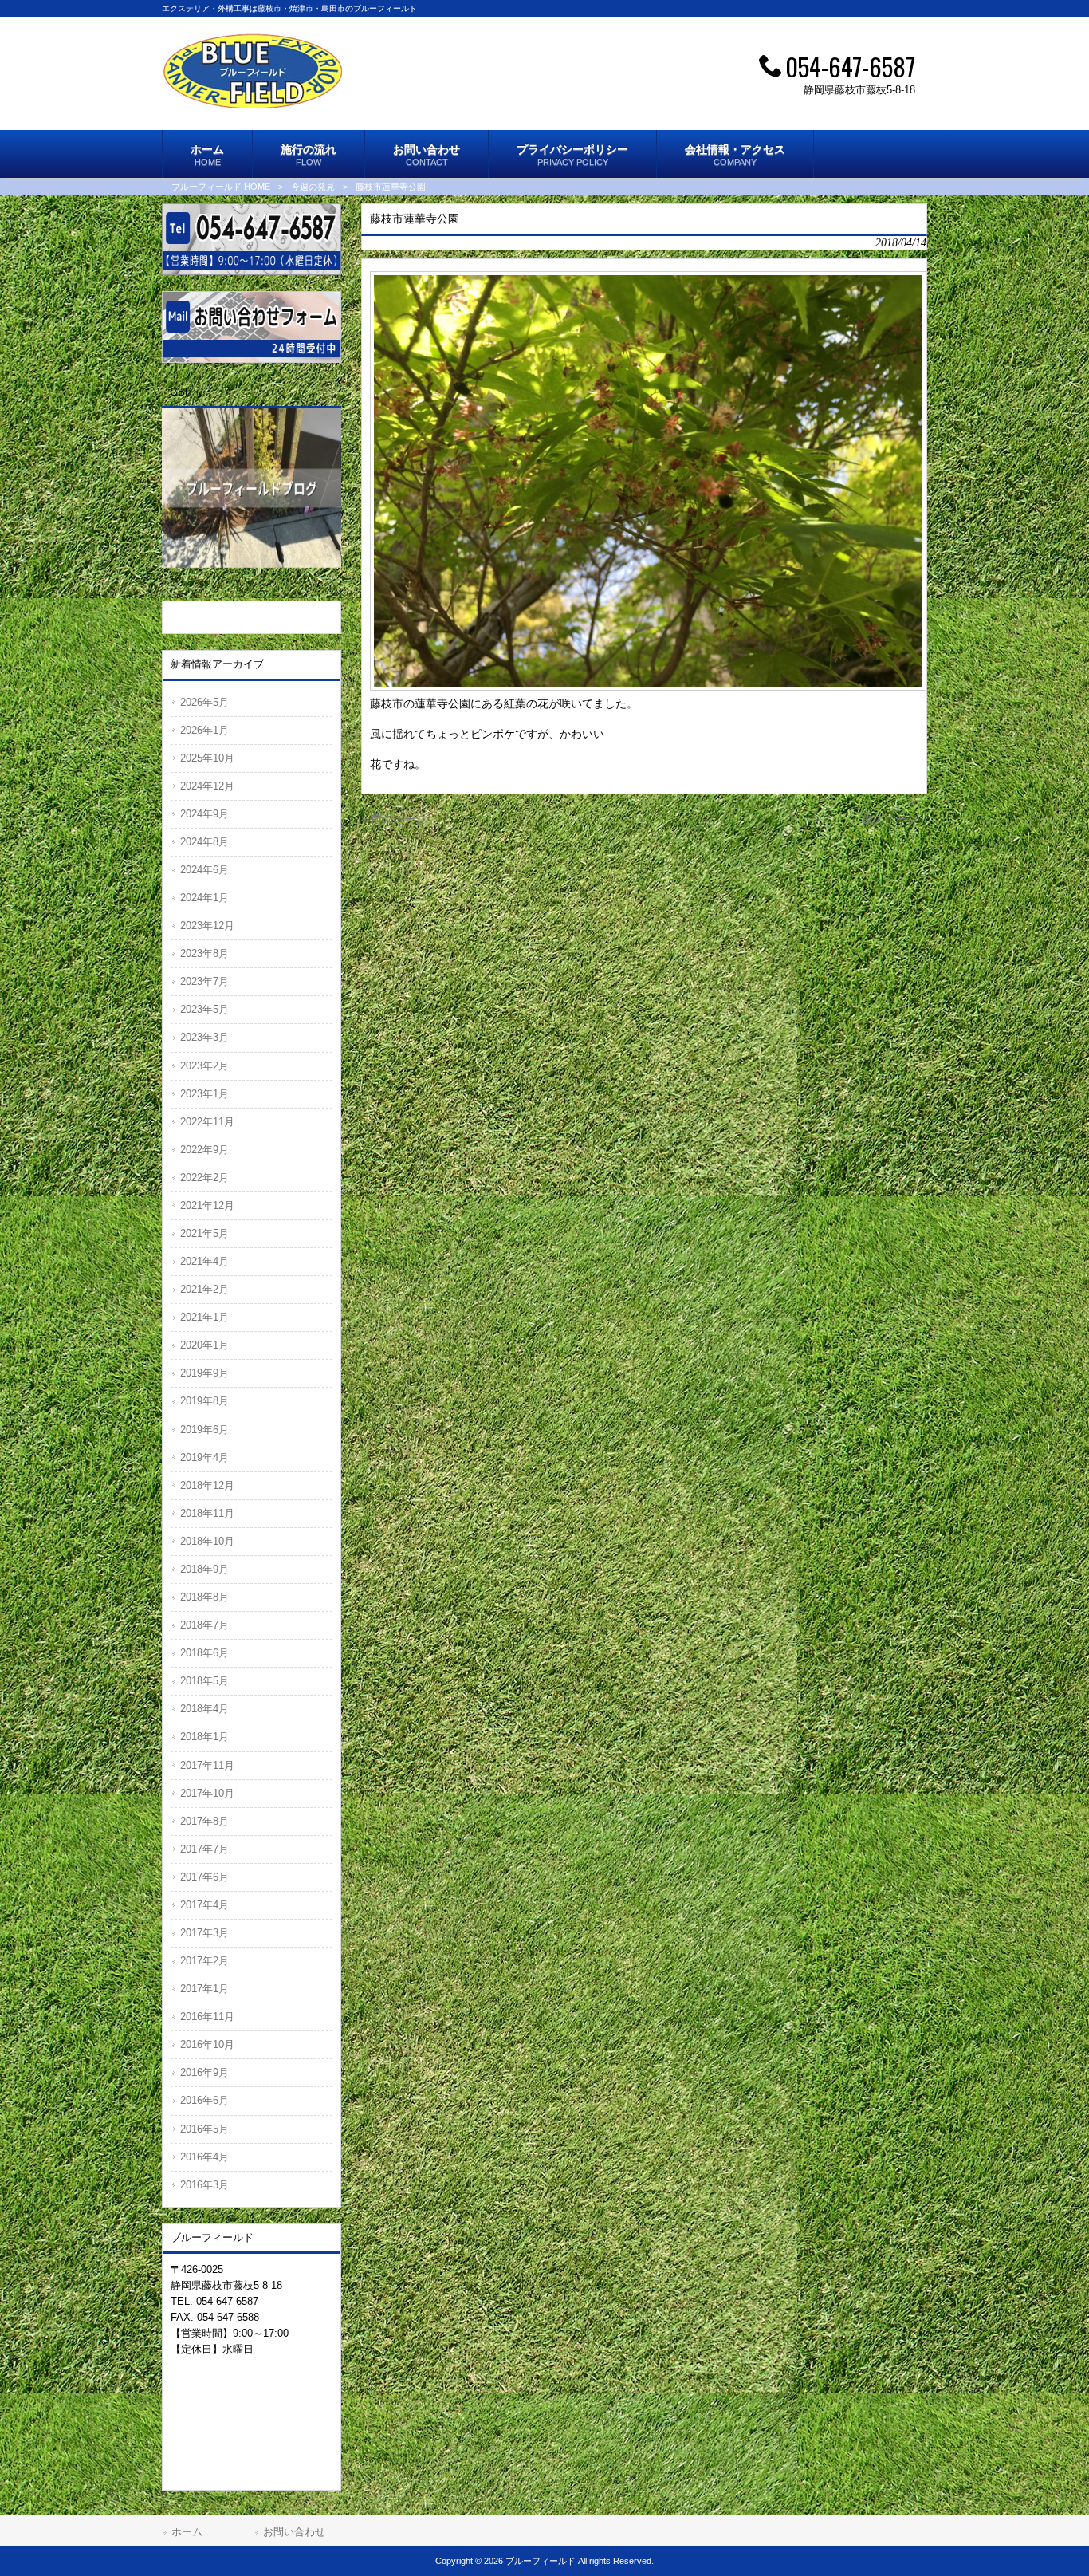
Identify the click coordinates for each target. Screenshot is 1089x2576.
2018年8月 (204, 1597)
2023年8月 (204, 953)
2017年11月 (207, 1765)
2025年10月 (207, 758)
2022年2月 (204, 1178)
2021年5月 (204, 1233)
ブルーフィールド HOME (221, 187)
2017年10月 (207, 1793)
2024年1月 (204, 898)
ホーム (187, 2532)
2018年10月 (207, 1541)
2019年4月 (204, 1457)
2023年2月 (204, 1066)
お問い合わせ (294, 2532)
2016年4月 (204, 2157)
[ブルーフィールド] (252, 104)
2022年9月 (204, 1150)
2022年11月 (207, 1122)
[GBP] (252, 576)
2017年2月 (204, 1961)
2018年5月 (204, 1681)
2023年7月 (204, 981)
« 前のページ (394, 819)
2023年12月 (207, 926)
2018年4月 (204, 1709)
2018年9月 (204, 1569)
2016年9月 (204, 2072)
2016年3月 (204, 2185)
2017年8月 (204, 1821)
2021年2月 (204, 1289)
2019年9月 (204, 1373)
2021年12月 (207, 1205)
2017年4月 (204, 1905)
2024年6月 (204, 870)
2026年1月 (204, 730)
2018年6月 (204, 1653)
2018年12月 (207, 1485)
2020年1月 (204, 1345)
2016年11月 (207, 2017)
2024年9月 (204, 814)
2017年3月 (204, 1933)
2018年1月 (204, 1737)
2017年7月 (204, 1849)
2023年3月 (204, 1037)
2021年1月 (204, 1317)
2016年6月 (204, 2100)
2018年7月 (204, 1625)
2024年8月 (204, 842)
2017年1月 (204, 1989)
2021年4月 (204, 1261)
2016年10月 (207, 2044)
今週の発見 (313, 187)
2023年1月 (204, 1094)
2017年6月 (204, 1877)
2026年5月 (204, 702)
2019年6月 (204, 1430)
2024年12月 (207, 786)
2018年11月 (207, 1513)
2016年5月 (204, 2129)
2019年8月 (204, 1401)
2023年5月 (204, 1009)
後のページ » (894, 819)
